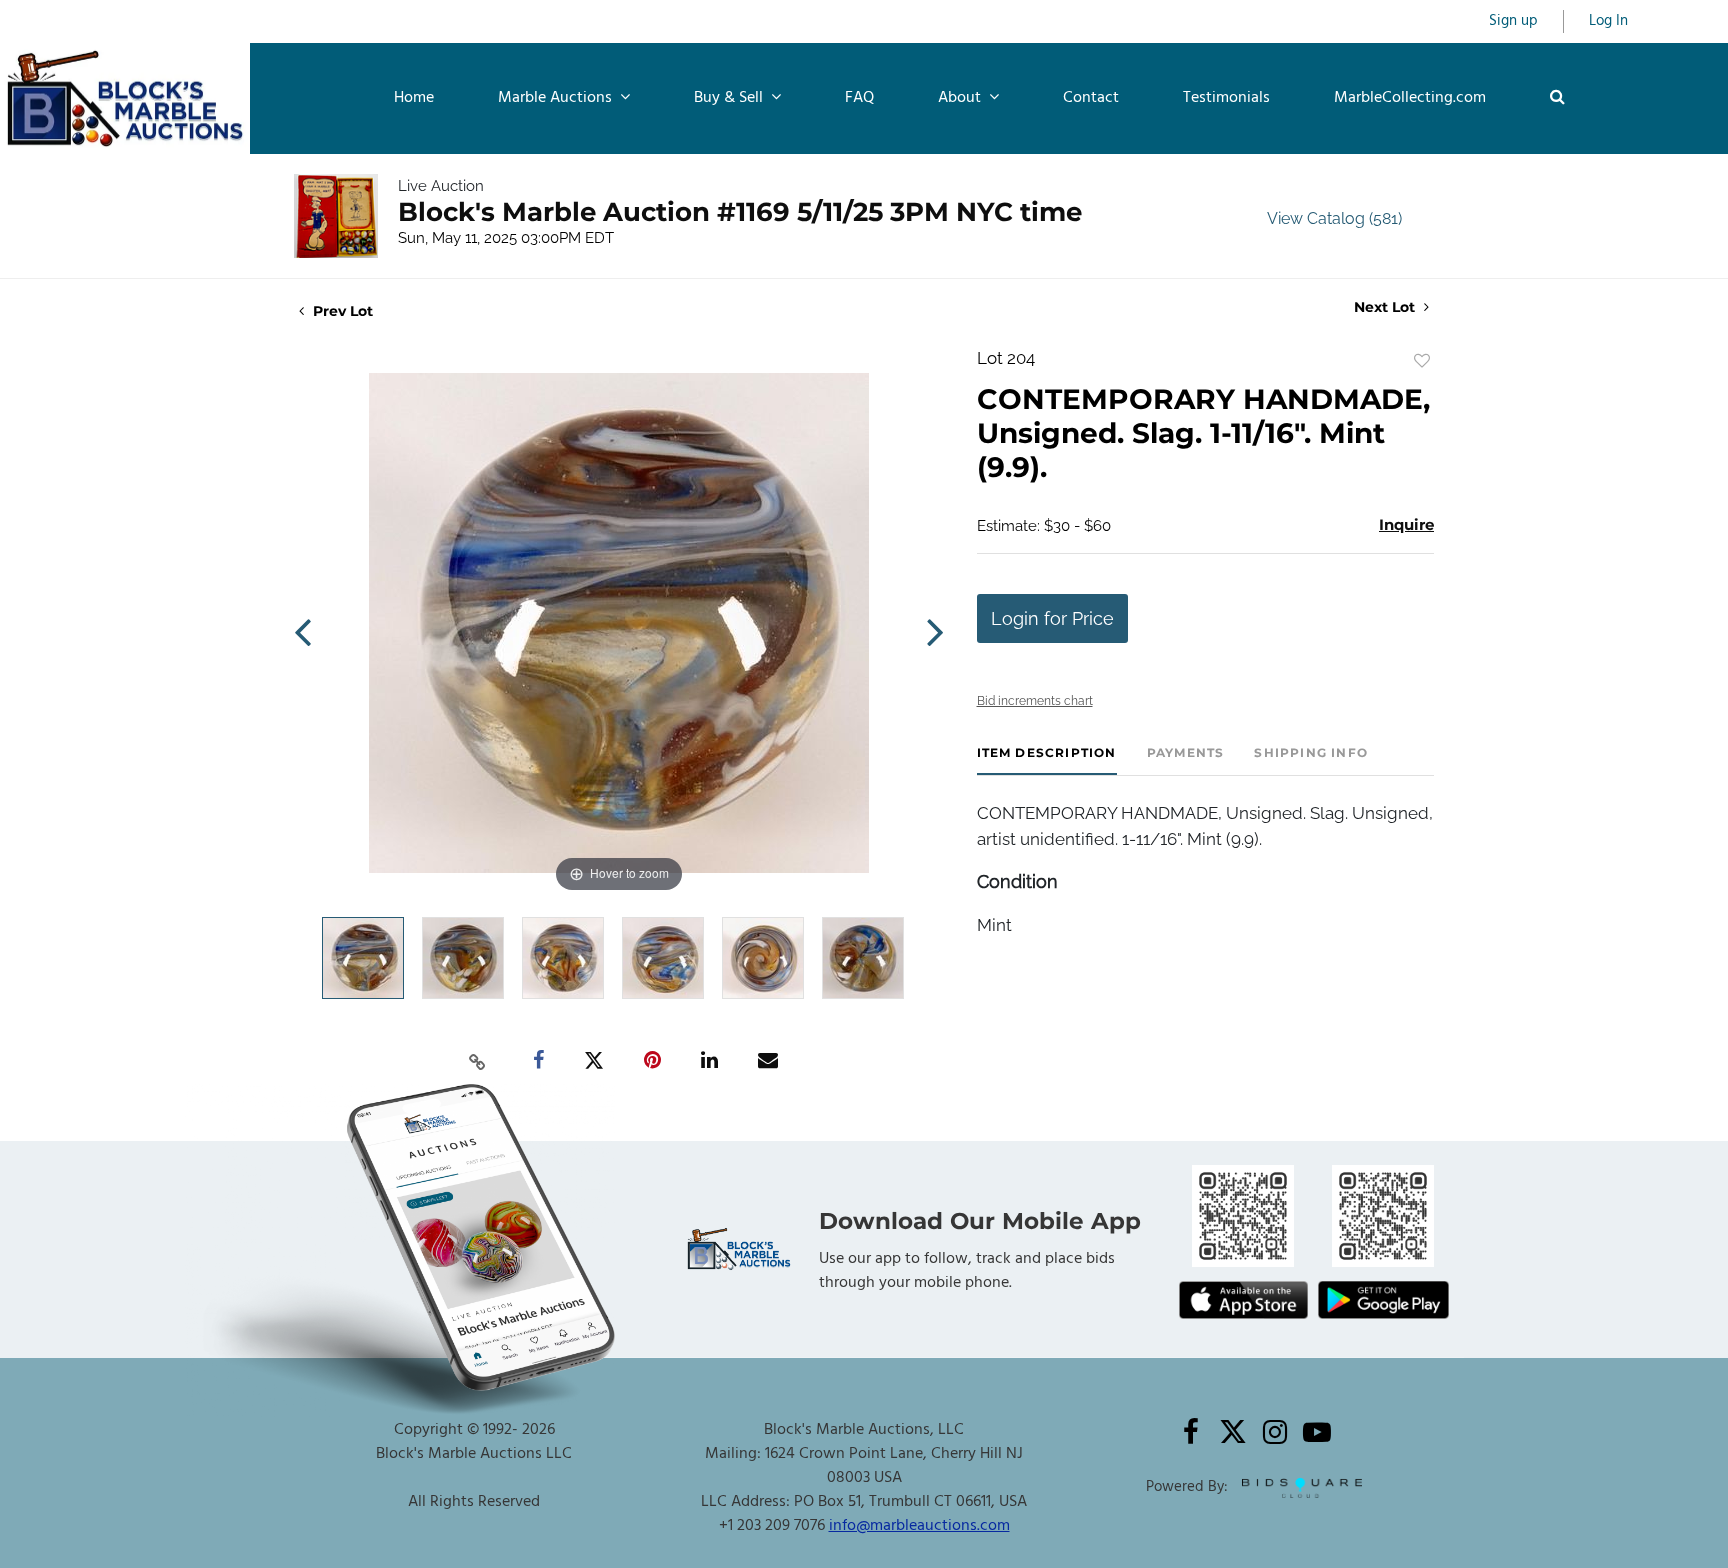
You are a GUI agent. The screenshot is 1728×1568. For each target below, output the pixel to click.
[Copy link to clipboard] (478, 1061)
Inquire (1406, 524)
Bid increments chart (1035, 701)
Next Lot (1386, 307)
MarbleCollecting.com (1410, 98)
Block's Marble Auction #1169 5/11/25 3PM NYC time (740, 212)
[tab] (1047, 760)
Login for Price (1052, 618)
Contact (1091, 98)
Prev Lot (341, 311)
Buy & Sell (730, 98)
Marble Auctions (557, 98)
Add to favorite (1422, 361)
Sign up (1513, 21)
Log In (1608, 21)
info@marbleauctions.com (919, 1526)
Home (414, 98)
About (961, 98)
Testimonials (1226, 98)
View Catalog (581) (1334, 218)
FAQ (859, 98)
